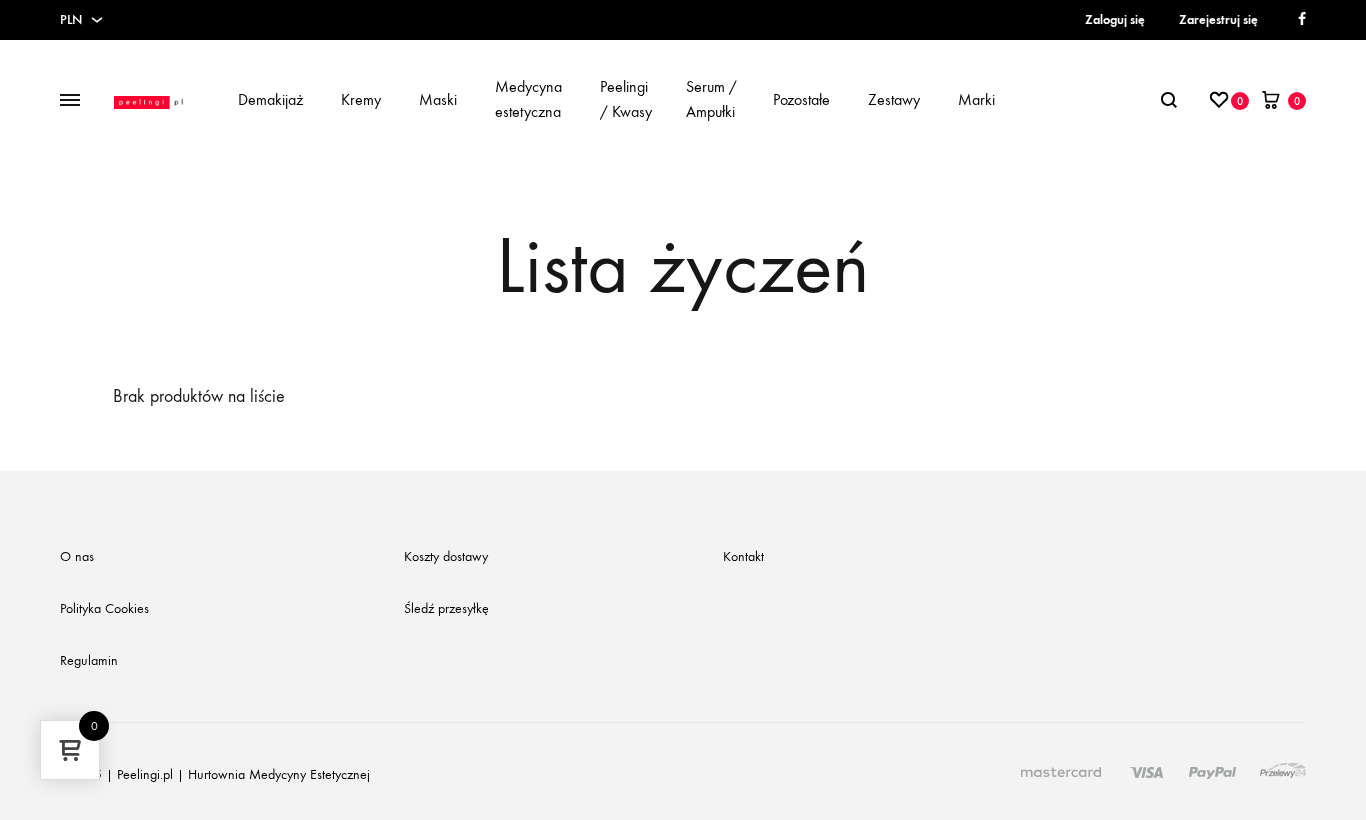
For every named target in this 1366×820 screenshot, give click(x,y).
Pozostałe (801, 99)
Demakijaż (270, 99)
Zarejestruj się (1218, 19)
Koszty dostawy (446, 556)
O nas (77, 556)
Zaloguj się (1115, 19)
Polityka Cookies (104, 608)
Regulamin (89, 660)
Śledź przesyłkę (446, 608)
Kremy (361, 99)
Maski (438, 99)
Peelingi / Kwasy (626, 99)
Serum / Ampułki (711, 99)
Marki (976, 99)
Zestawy (894, 99)
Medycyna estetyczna (528, 99)
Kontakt (743, 556)
